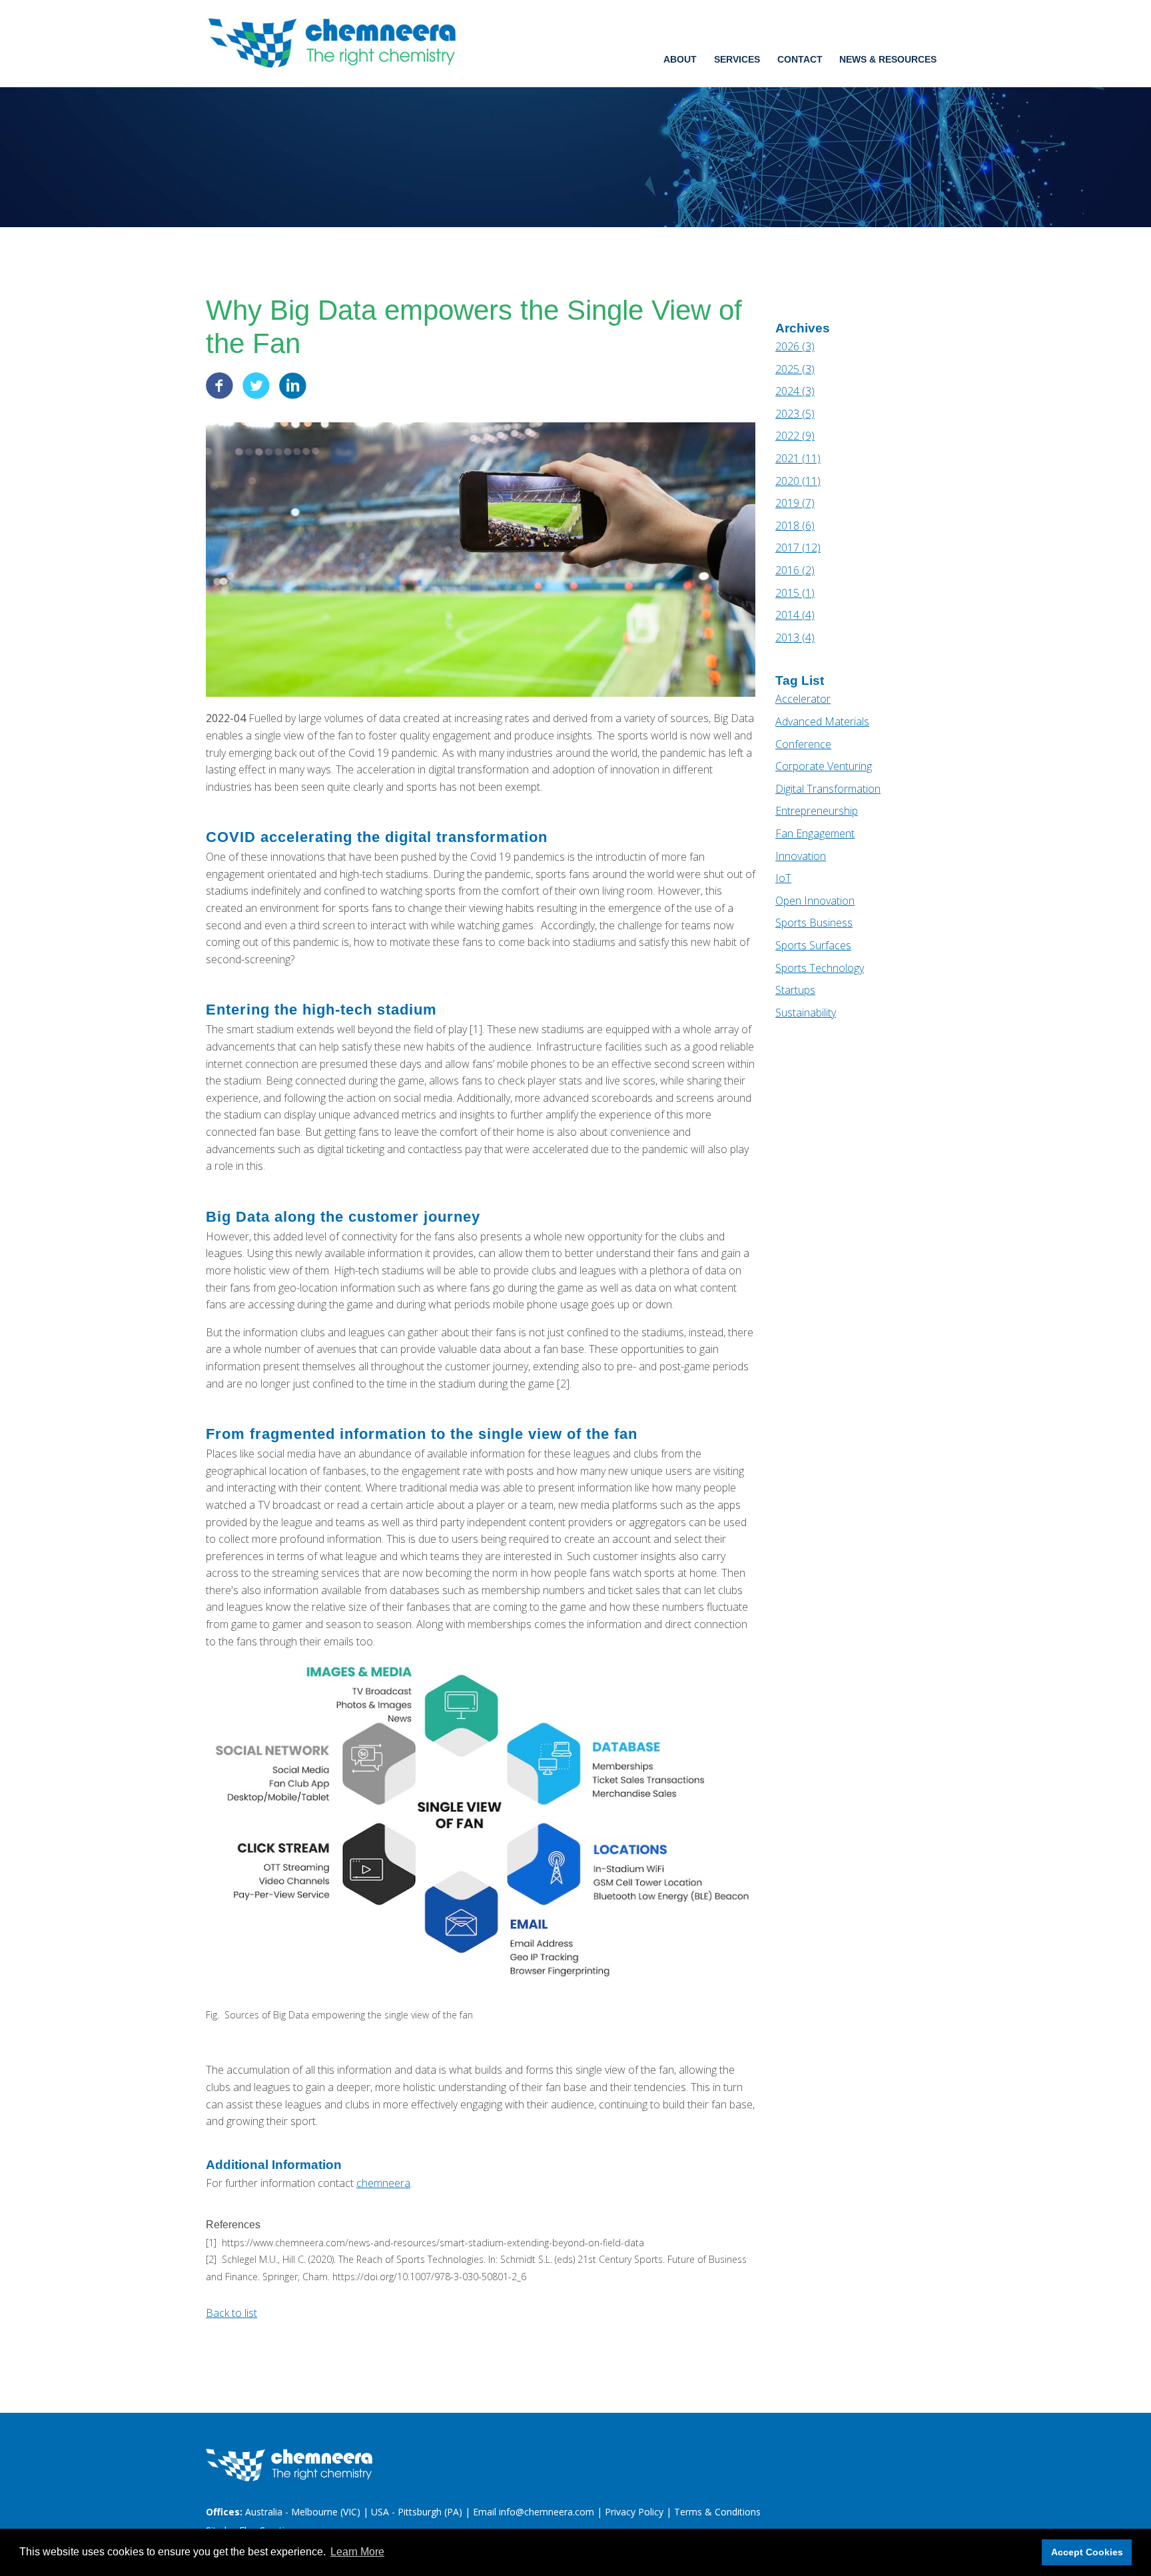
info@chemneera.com (547, 2512)
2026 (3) (795, 346)
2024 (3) (795, 391)
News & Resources (888, 59)
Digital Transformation (828, 789)
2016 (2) (795, 570)
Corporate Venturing (824, 766)
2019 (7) (795, 503)
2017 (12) (798, 548)
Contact (800, 59)
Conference (803, 744)
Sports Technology (820, 968)
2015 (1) (795, 593)
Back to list (231, 2313)
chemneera (383, 2183)
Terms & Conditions (717, 2512)
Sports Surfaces (813, 945)
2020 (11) (798, 481)
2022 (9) (795, 436)
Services (737, 59)
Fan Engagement (815, 833)
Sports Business (814, 923)
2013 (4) (795, 638)
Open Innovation (815, 901)
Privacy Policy (634, 2512)
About (680, 59)
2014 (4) (795, 615)
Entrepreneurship (817, 811)
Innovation (801, 856)
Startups (795, 990)
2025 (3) (795, 369)
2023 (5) (795, 414)
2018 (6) (795, 526)
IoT (783, 878)
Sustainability (806, 1013)
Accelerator (803, 699)
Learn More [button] (357, 2552)
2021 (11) (798, 458)
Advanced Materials (822, 721)
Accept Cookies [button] (1087, 2552)
